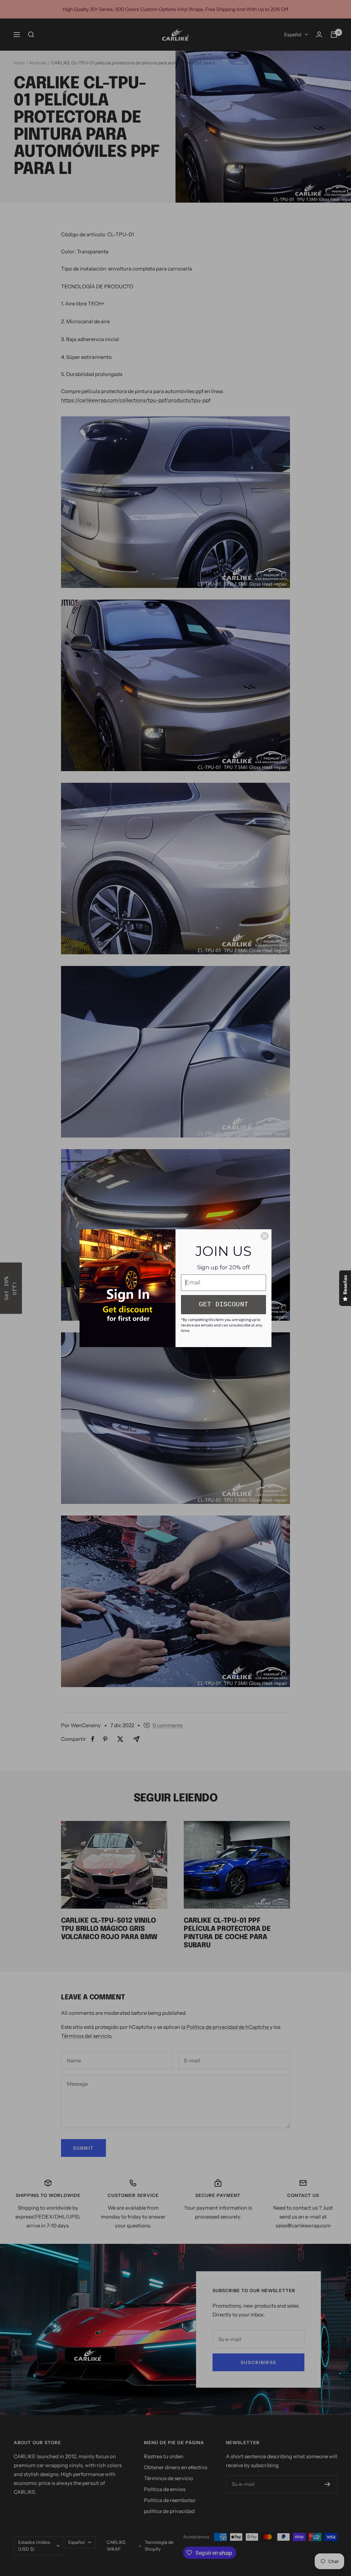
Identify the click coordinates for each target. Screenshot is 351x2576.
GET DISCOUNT (223, 1304)
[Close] (265, 1236)
